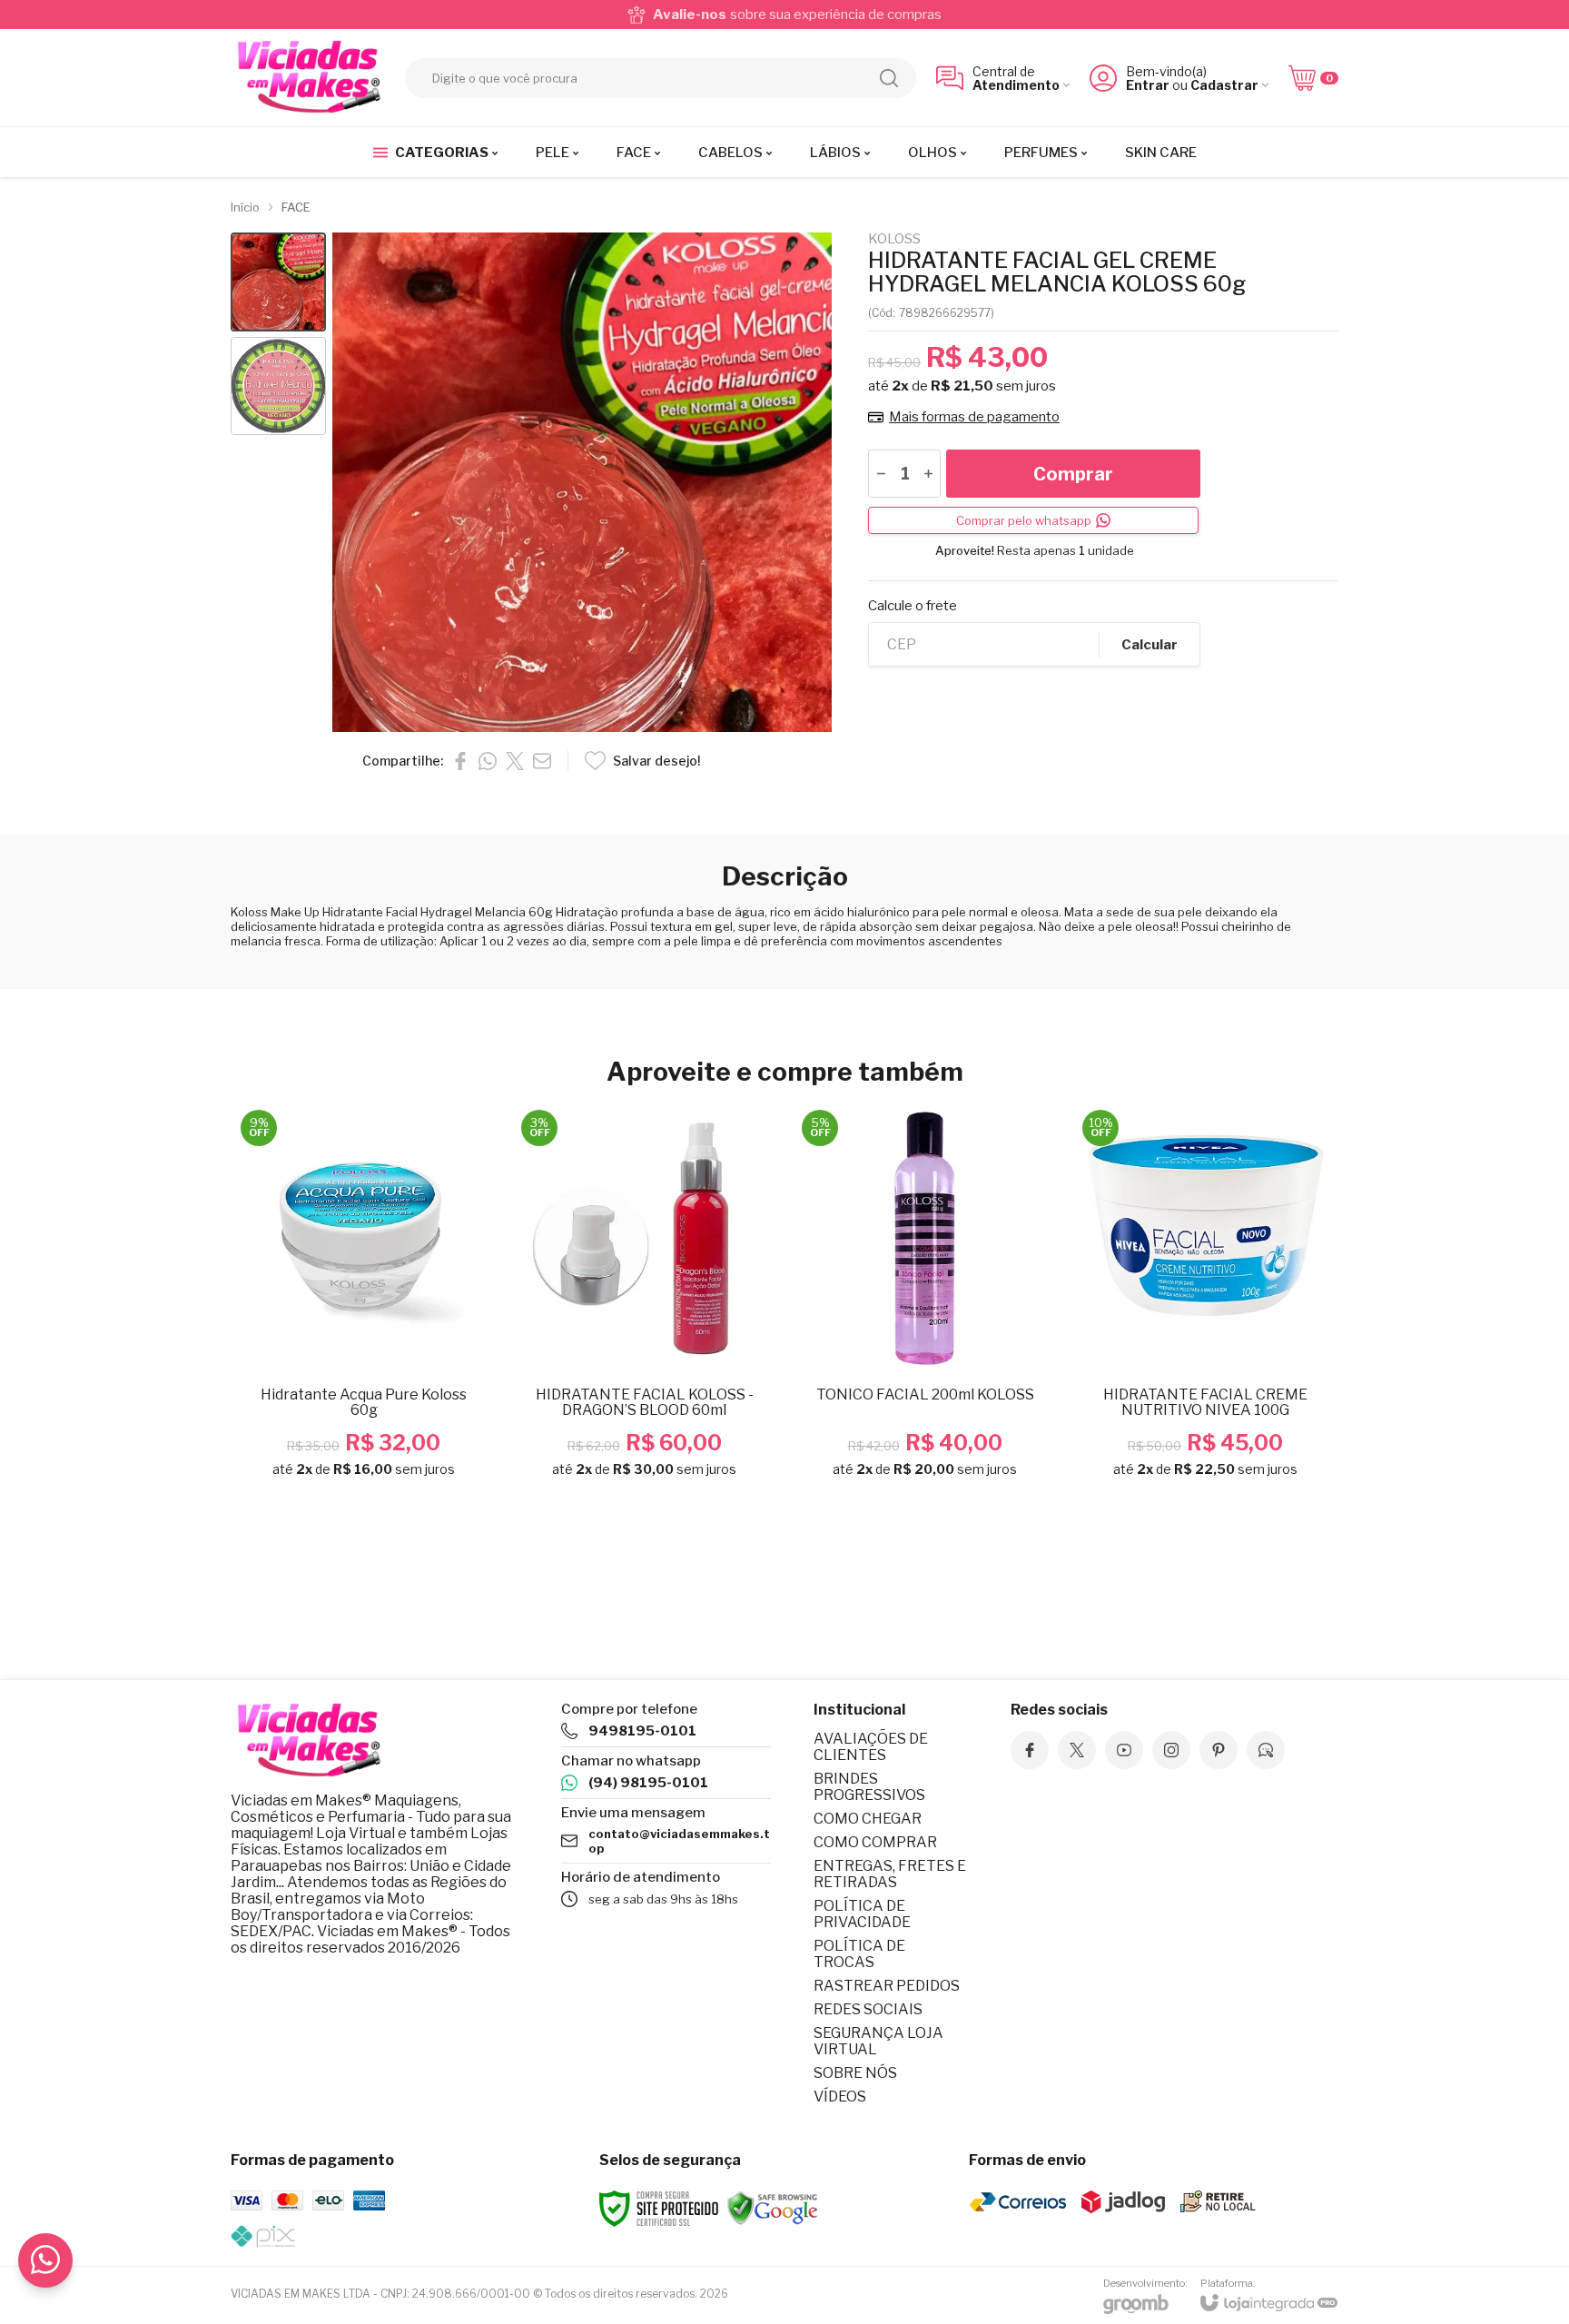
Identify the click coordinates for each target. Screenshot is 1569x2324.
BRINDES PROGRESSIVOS (869, 1787)
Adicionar (399, 1357)
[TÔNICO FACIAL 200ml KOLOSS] (925, 1299)
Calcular (1150, 645)
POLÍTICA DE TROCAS (859, 1954)
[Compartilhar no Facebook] (460, 761)
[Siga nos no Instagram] (1171, 1750)
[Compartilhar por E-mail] (542, 761)
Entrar (1148, 85)
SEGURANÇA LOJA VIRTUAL (878, 2041)
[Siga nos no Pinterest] (1219, 1750)
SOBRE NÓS (855, 2073)
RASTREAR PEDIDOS (887, 1986)
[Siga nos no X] (1077, 1750)
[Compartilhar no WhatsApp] (488, 761)
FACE (296, 207)
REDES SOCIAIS (868, 2009)
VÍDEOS (840, 2097)
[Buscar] (889, 78)
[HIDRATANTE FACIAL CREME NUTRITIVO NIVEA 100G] (1205, 1299)
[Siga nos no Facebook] (1030, 1750)
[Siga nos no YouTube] (1124, 1750)
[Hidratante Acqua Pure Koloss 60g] (364, 1299)
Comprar (1073, 474)
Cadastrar (1224, 85)
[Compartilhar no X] (515, 761)
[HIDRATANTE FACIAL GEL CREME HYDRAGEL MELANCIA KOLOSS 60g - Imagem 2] (278, 386)
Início (245, 207)
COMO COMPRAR (875, 1842)
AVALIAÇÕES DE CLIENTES (871, 1747)
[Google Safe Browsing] (773, 2207)
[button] (278, 282)
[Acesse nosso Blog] (1266, 1750)
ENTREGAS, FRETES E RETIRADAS (890, 1874)
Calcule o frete (913, 606)
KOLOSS (894, 239)
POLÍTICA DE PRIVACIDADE (862, 1914)
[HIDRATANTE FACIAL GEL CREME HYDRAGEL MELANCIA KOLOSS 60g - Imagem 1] (278, 282)
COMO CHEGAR (868, 1819)
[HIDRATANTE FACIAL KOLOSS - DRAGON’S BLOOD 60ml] (644, 1299)
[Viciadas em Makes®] (308, 78)
